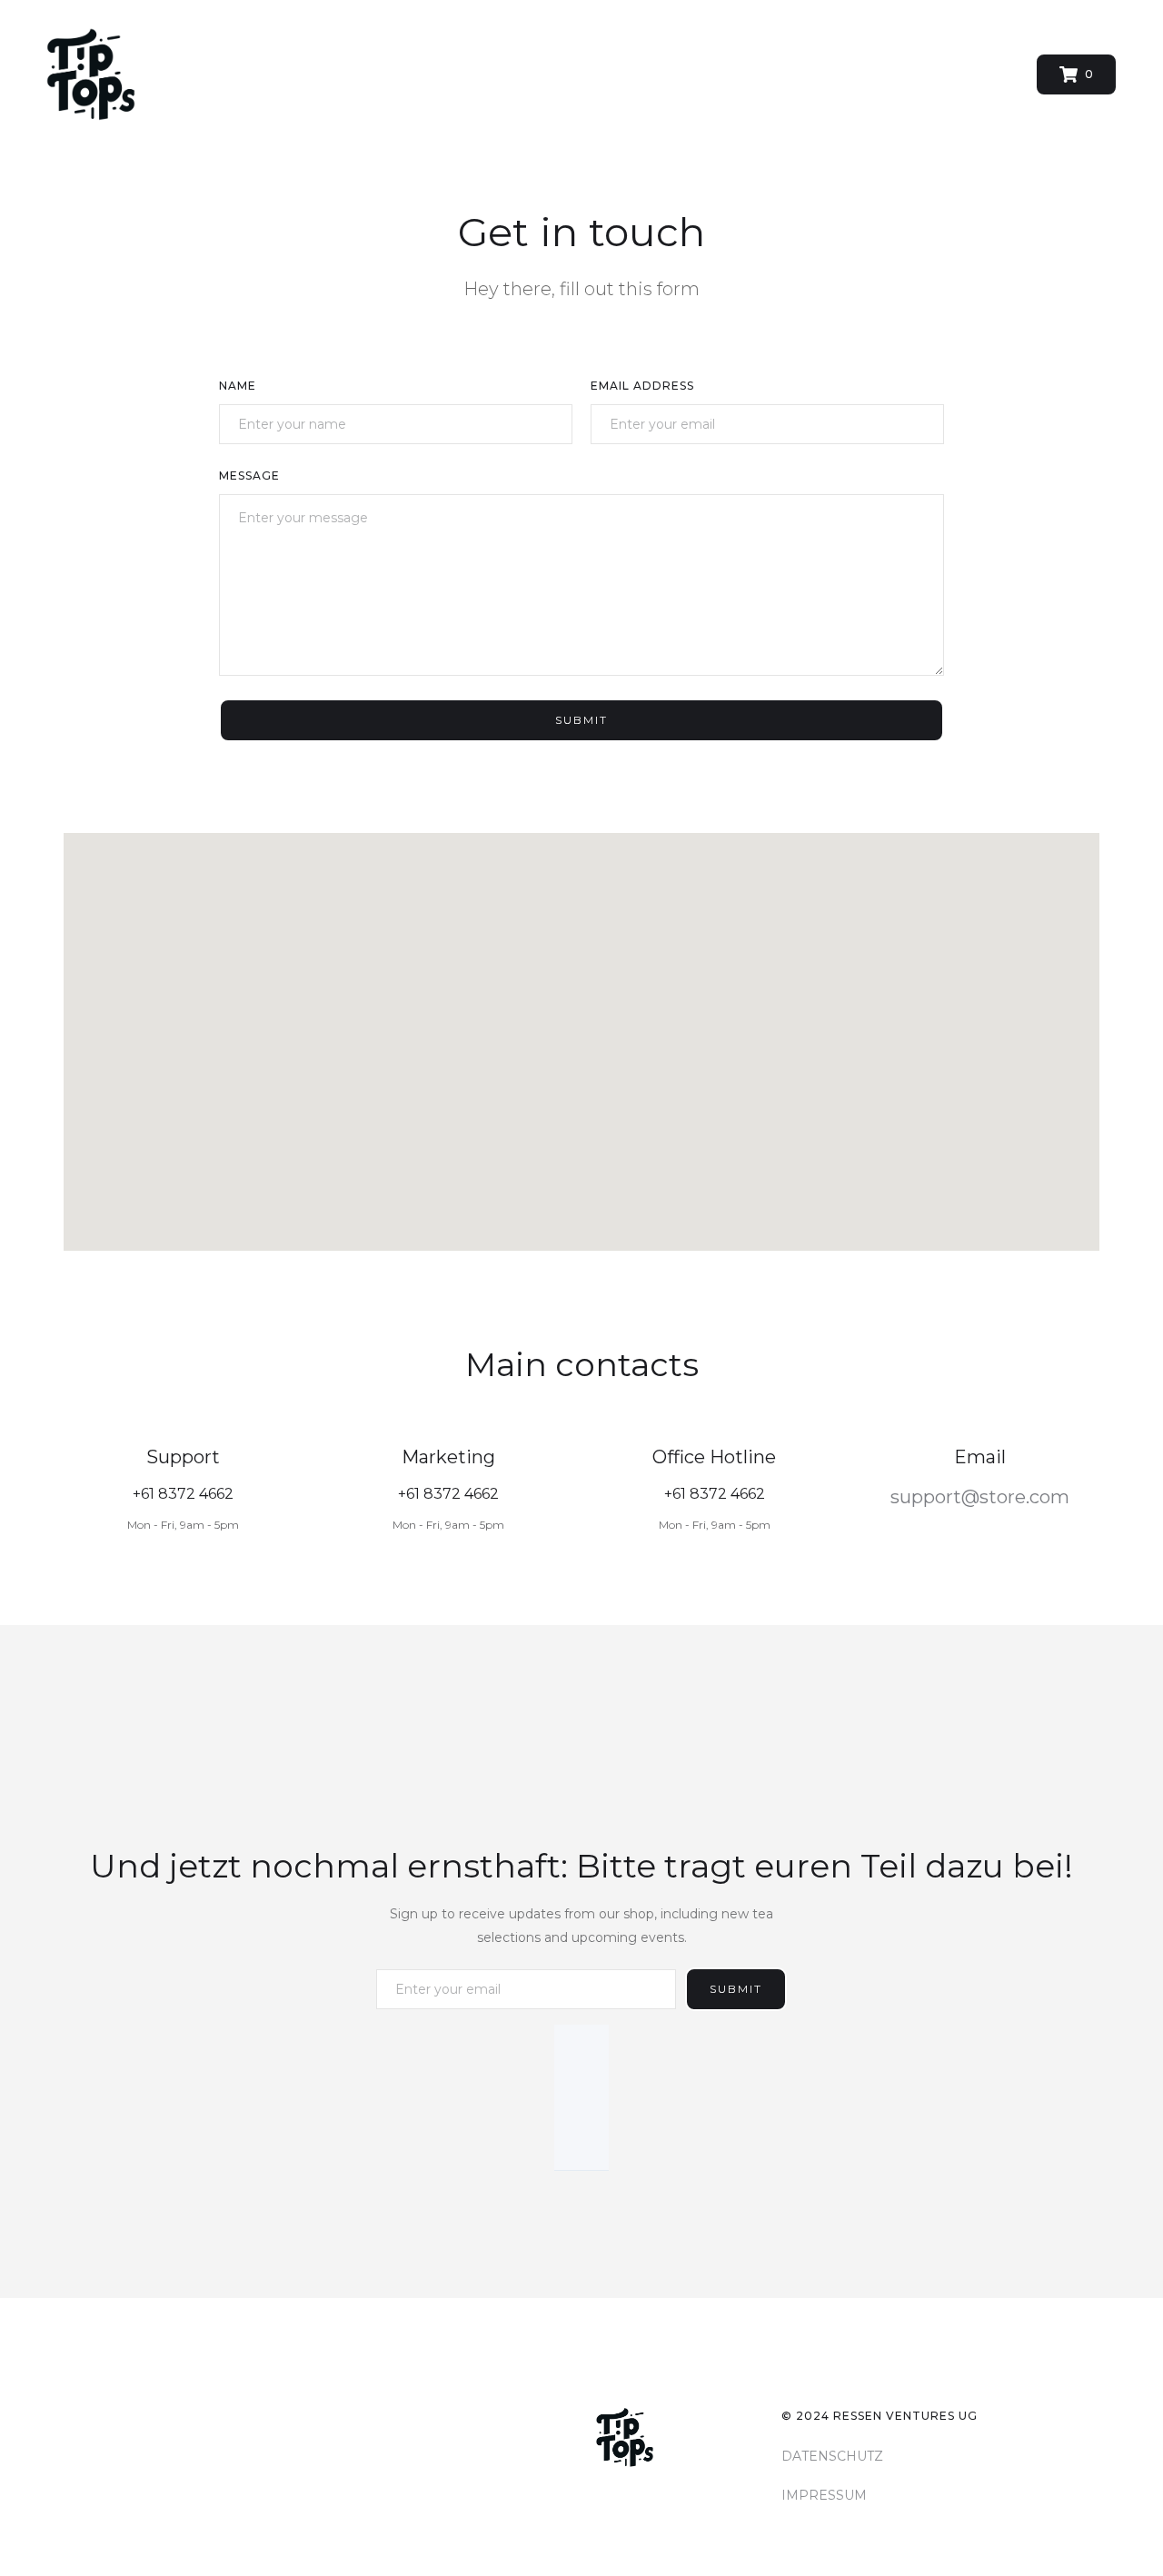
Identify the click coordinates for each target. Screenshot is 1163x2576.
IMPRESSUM (824, 2495)
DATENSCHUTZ (832, 2456)
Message (249, 476)
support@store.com (980, 1497)
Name (238, 386)
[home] (91, 74)
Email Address (642, 386)
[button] (1076, 74)
